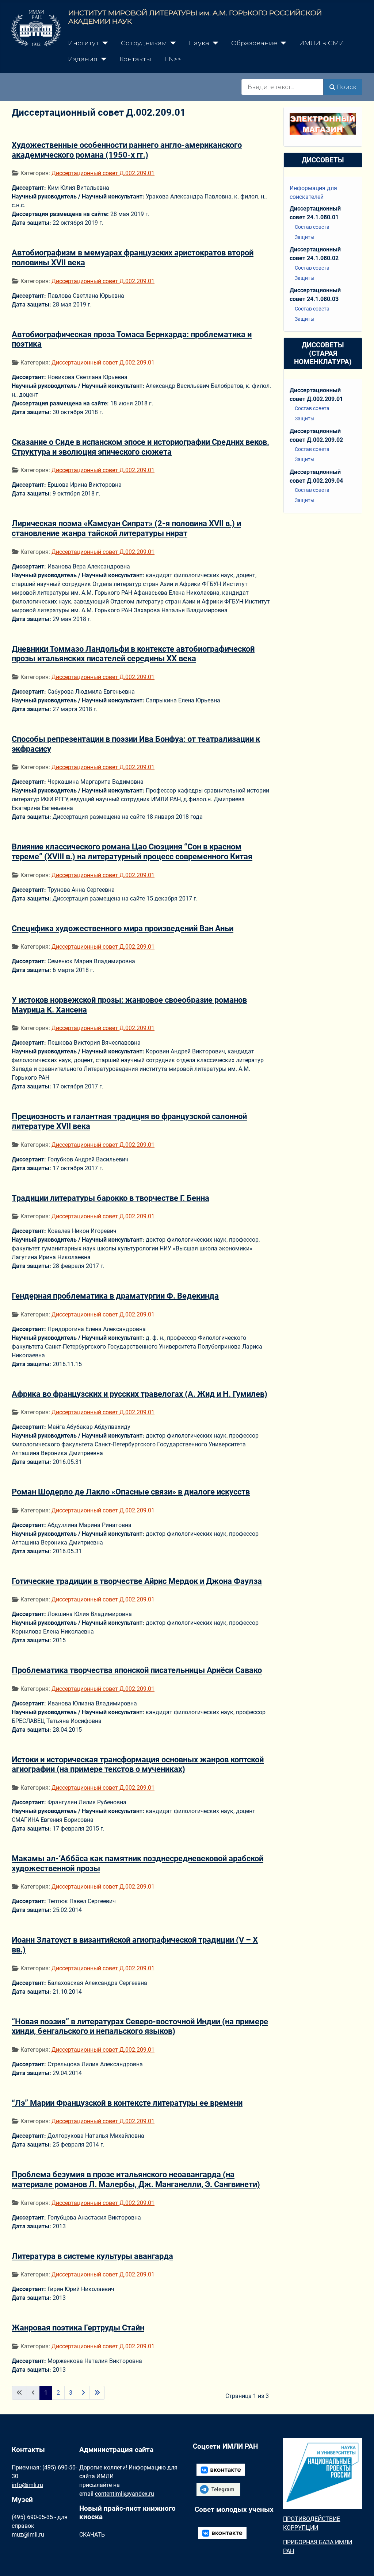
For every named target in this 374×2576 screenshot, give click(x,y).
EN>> (173, 59)
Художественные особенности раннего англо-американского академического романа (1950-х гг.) (127, 150)
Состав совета (312, 227)
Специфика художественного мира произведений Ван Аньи (123, 928)
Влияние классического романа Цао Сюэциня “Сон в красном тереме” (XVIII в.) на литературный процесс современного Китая (132, 851)
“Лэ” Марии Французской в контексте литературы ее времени (127, 2103)
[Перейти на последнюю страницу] (97, 2393)
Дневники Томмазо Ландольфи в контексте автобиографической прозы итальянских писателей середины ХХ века (133, 654)
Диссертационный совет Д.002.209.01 (103, 173)
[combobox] (283, 87)
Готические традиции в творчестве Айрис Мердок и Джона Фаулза (137, 1581)
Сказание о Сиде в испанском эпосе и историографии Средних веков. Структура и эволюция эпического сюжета (140, 447)
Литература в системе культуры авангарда (92, 2256)
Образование (254, 43)
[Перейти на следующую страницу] (83, 2393)
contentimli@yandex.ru (125, 2494)
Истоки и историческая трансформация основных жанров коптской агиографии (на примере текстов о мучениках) (138, 1764)
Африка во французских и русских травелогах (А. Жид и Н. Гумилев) (140, 1394)
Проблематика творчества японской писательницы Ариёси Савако (137, 1670)
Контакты (135, 59)
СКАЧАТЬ (92, 2535)
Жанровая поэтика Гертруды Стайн (78, 2328)
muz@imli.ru (28, 2535)
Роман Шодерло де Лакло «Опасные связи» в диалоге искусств (131, 1492)
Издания (83, 59)
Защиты (305, 237)
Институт (83, 43)
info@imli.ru (27, 2485)
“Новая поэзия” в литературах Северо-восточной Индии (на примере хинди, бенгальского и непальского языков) (140, 2026)
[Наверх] (361, 2562)
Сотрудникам (144, 43)
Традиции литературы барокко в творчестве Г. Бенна (110, 1198)
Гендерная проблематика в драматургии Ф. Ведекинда (115, 1296)
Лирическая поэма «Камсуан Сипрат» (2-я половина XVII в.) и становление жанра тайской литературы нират (126, 528)
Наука (199, 43)
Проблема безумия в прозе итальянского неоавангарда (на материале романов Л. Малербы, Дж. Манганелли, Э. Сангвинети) (136, 2179)
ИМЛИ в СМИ (322, 43)
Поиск (346, 87)
